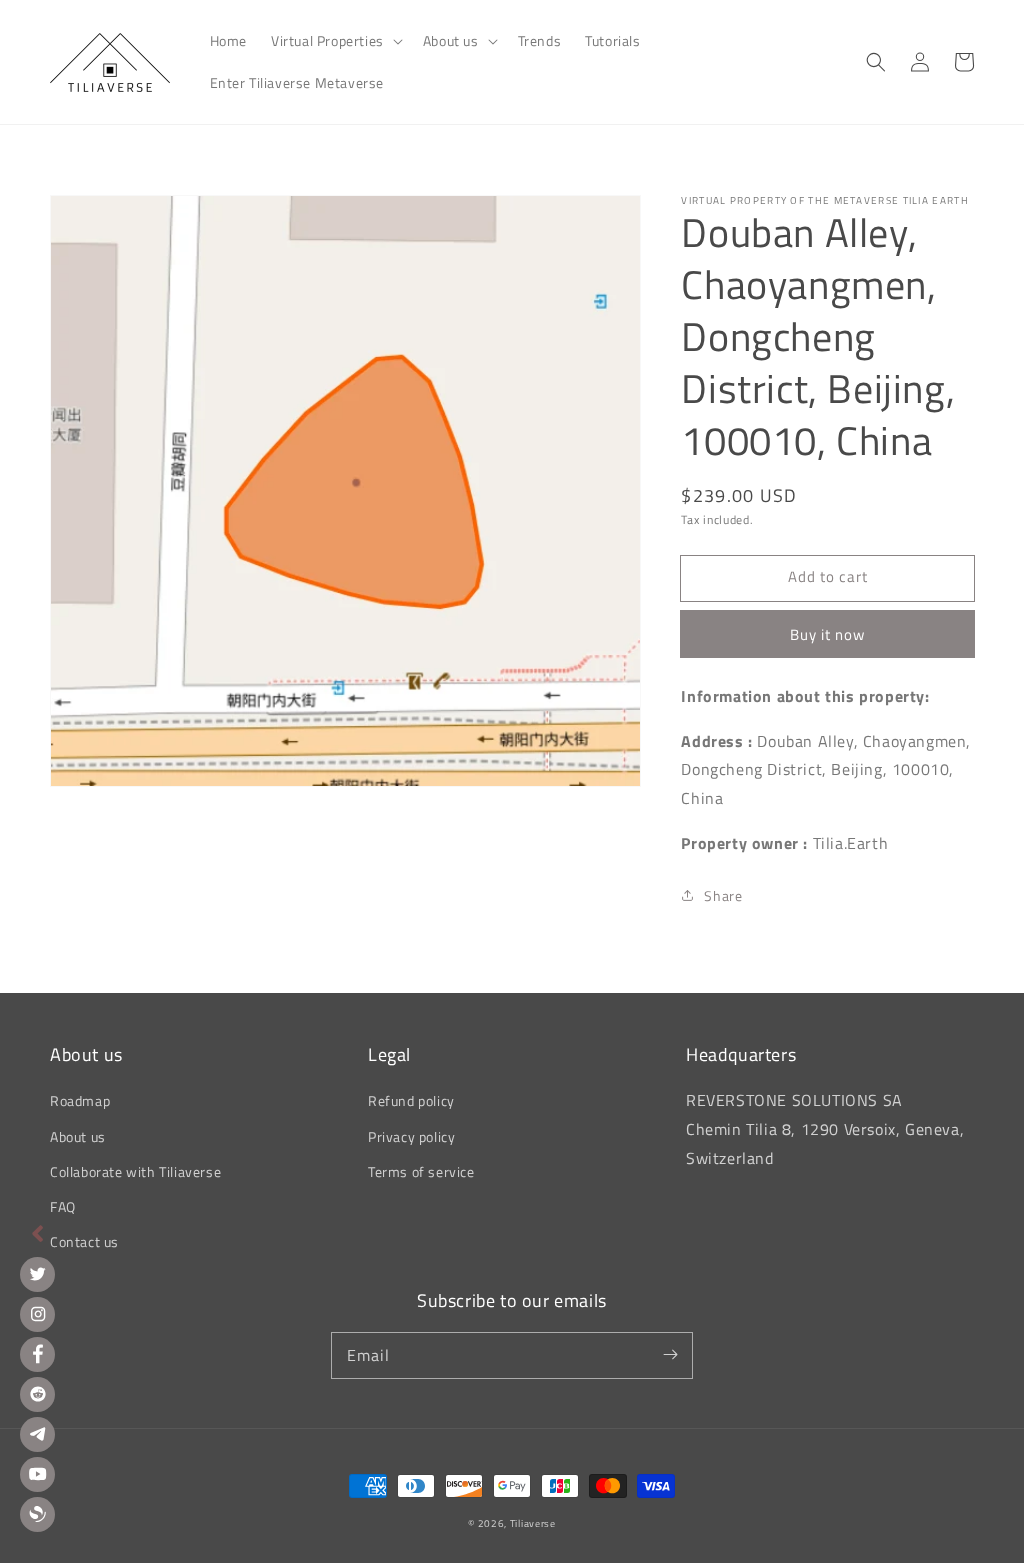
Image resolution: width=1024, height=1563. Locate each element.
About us (78, 1136)
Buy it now (827, 634)
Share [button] (723, 895)
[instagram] (37, 1314)
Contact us (84, 1241)
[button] (335, 41)
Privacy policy (411, 1136)
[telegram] (37, 1434)
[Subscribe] (670, 1355)
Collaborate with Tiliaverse (135, 1171)
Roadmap (80, 1100)
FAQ (63, 1206)
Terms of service (421, 1171)
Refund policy (411, 1100)
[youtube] (37, 1474)
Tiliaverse (533, 1523)
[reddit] (37, 1394)
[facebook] (37, 1354)
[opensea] (37, 1514)
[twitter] (37, 1274)
